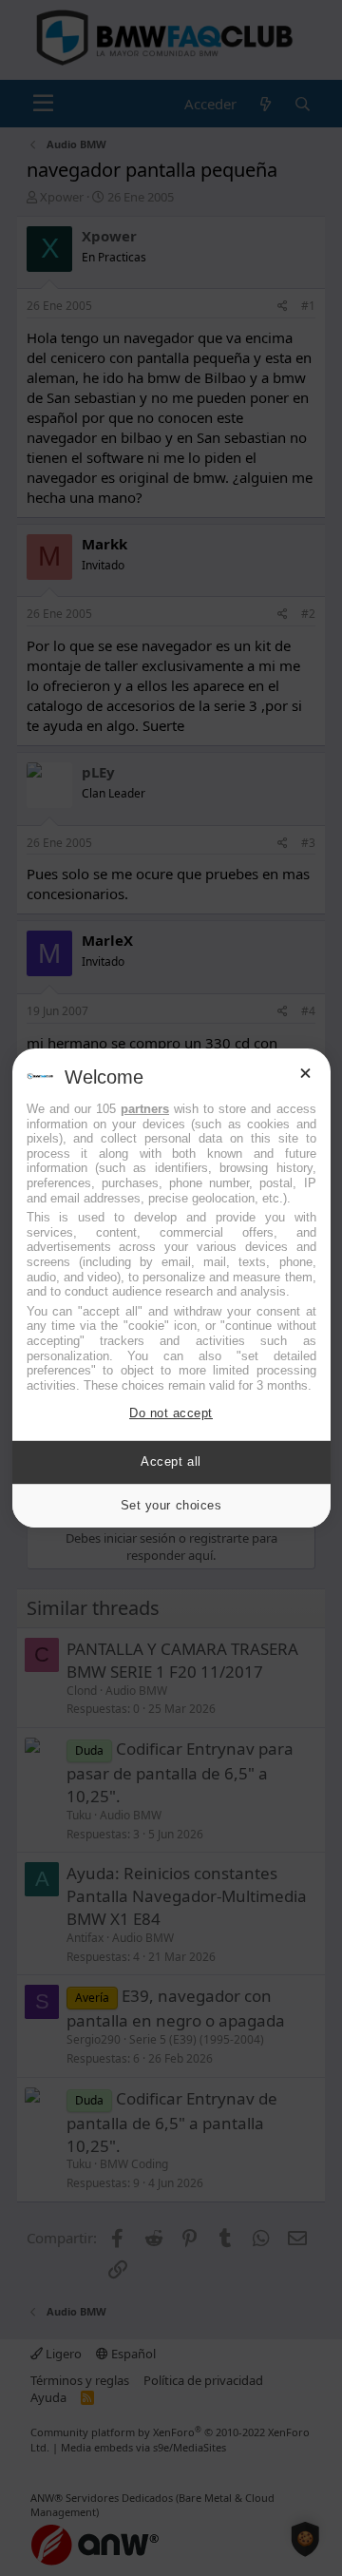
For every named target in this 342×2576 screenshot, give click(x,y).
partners (145, 1109)
